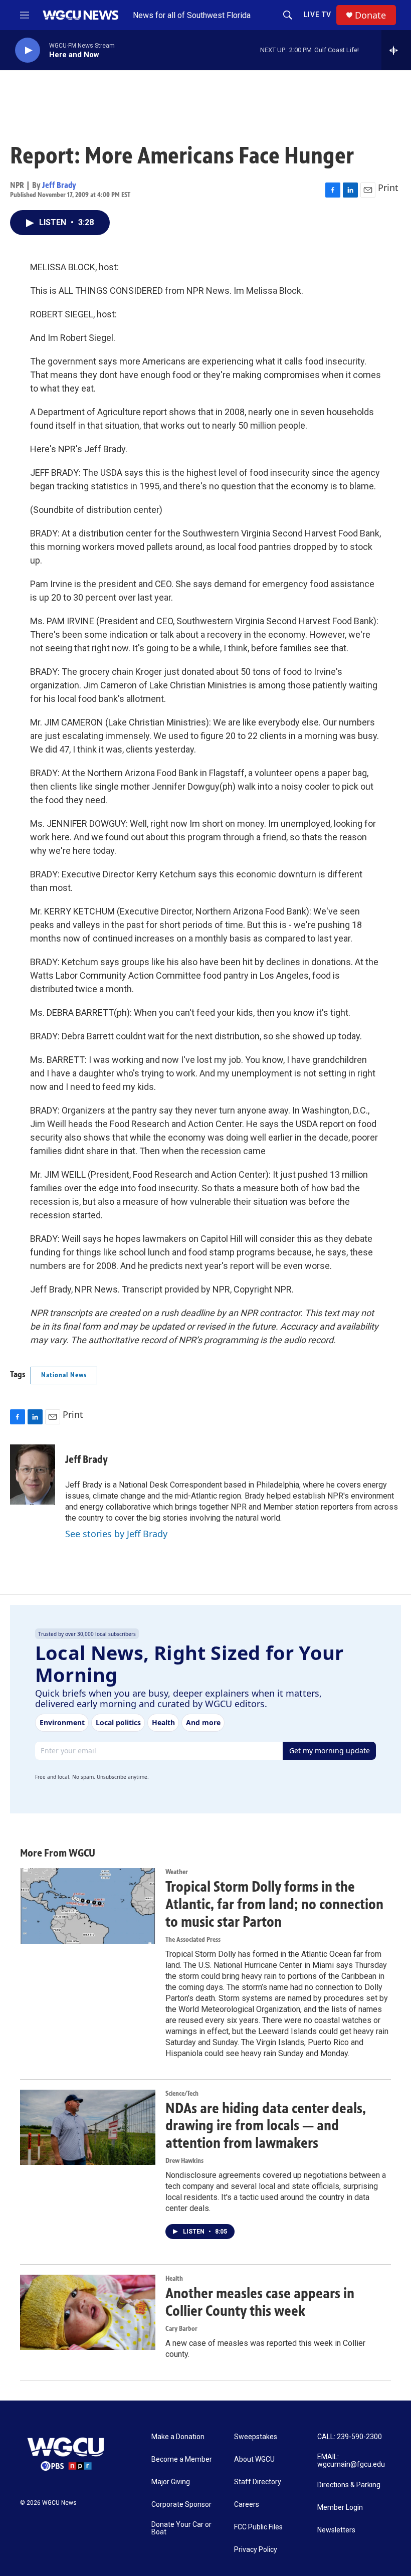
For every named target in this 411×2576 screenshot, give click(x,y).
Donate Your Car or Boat (181, 2529)
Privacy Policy (256, 2550)
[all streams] (396, 50)
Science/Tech (182, 2093)
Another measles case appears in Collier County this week (260, 2302)
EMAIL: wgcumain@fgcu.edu (351, 2461)
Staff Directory (258, 2482)
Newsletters (336, 2530)
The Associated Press (193, 1940)
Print (388, 188)
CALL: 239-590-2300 (350, 2437)
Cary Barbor (181, 2329)
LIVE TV (318, 15)
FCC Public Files (258, 2527)
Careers (247, 2505)
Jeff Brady (59, 185)
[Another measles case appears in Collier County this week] (88, 2312)
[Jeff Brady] (33, 1475)
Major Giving (171, 2482)
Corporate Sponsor (181, 2505)
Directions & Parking (349, 2485)
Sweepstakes (256, 2437)
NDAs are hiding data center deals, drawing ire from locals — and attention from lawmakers (266, 2126)
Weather (177, 1872)
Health (174, 2278)
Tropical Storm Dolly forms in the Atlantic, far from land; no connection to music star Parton (274, 1904)
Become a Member (182, 2459)
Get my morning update (330, 1751)
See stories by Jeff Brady (116, 1534)
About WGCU (254, 2459)
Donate (370, 15)
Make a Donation (178, 2437)
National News (64, 1375)
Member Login (340, 2508)
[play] (28, 50)
